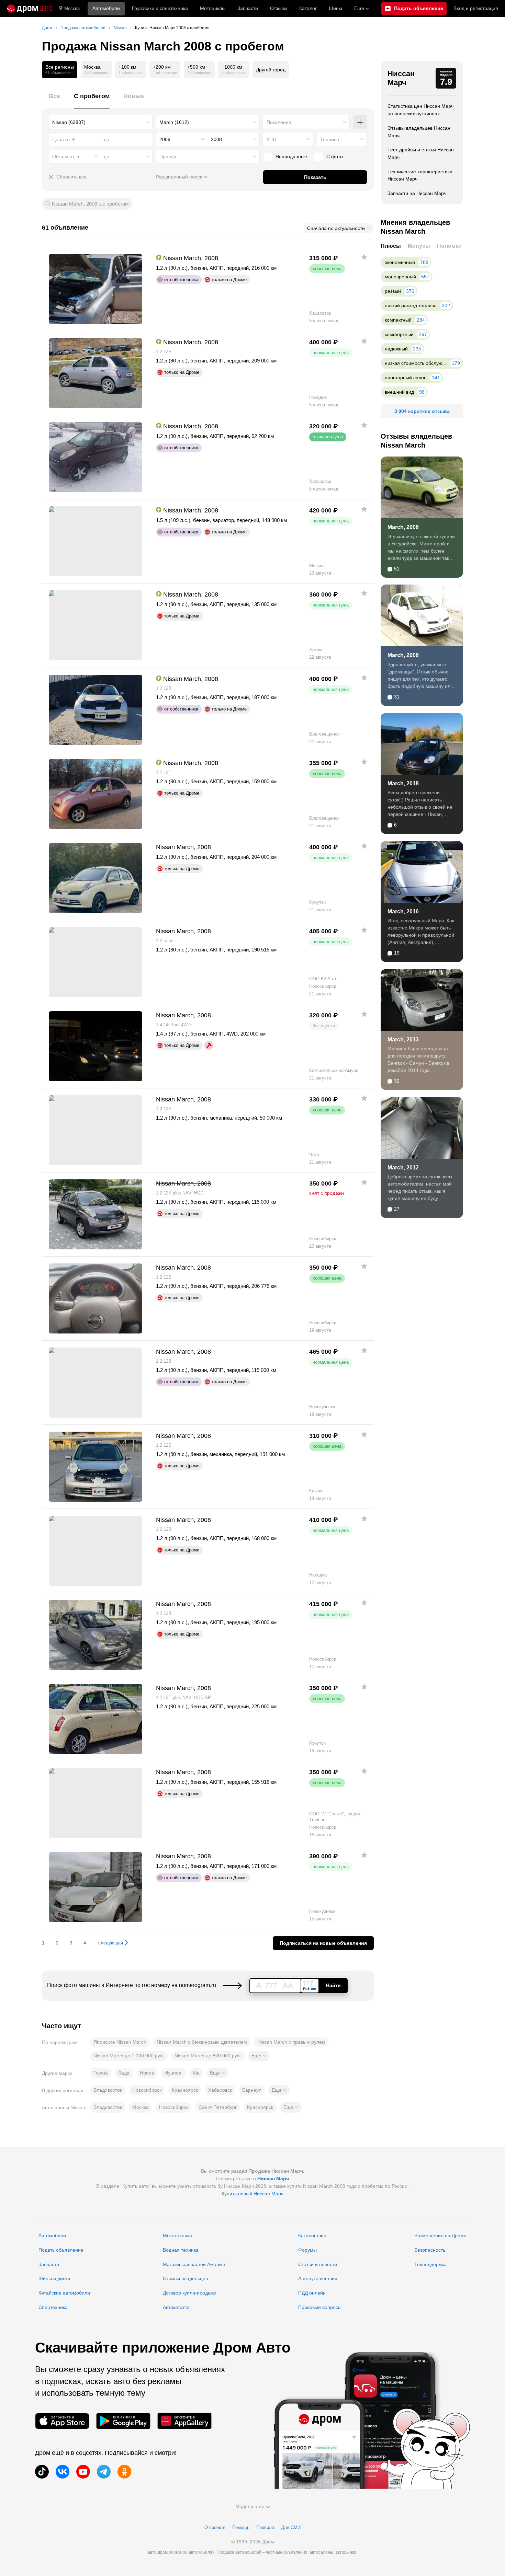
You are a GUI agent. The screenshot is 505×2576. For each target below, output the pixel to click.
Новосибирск (147, 2090)
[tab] (54, 100)
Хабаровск (220, 2090)
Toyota (101, 2073)
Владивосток (108, 2090)
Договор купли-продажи (190, 2293)
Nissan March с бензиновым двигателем (202, 2042)
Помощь (241, 2527)
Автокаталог (176, 2307)
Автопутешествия (318, 2278)
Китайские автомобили (64, 2293)
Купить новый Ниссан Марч (252, 2194)
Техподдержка (430, 2264)
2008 (165, 139)
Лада (124, 2073)
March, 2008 (403, 527)
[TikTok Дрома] (42, 2472)
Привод (168, 157)
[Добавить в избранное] (364, 257)
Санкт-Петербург (218, 2107)
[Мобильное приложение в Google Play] (123, 2421)
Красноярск (185, 2090)
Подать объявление (61, 2250)
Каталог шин (312, 2236)
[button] (259, 2056)
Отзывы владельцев (185, 2278)
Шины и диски (54, 2278)
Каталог (308, 8)
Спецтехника (53, 2307)
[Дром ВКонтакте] (63, 2472)
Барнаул (252, 2090)
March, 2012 (403, 1168)
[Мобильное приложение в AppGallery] (184, 2421)
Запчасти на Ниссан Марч (417, 193)
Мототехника (177, 2236)
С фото (335, 157)
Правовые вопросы (320, 2307)
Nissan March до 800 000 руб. (208, 2056)
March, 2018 (403, 783)
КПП (271, 139)
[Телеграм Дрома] (104, 2472)
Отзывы (279, 8)
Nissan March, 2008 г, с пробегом (90, 204)
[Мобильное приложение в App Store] (62, 2421)
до (106, 157)
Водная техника (181, 2250)
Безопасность (430, 2250)
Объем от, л (66, 157)
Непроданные (291, 157)
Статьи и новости (318, 2264)
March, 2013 (403, 1039)
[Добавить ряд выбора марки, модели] (360, 122)
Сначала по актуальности (336, 228)
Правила (265, 2527)
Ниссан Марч (401, 78)
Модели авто (250, 2506)
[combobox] (101, 122)
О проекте (215, 2527)
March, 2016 (403, 911)
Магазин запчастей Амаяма (194, 2264)
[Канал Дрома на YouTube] (83, 2472)
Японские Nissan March (120, 2042)
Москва (72, 8)
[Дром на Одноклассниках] (124, 2472)
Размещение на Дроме (440, 2236)
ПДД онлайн (312, 2293)
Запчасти (248, 8)
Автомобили (106, 8)
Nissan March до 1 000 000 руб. (129, 2056)
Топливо (330, 139)
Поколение (279, 122)
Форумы (307, 2250)
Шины (335, 8)
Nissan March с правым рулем (291, 2042)
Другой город (271, 70)
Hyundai (173, 2073)
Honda (147, 2073)
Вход (476, 8)
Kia (196, 2073)
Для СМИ (291, 2527)
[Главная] (30, 9)
